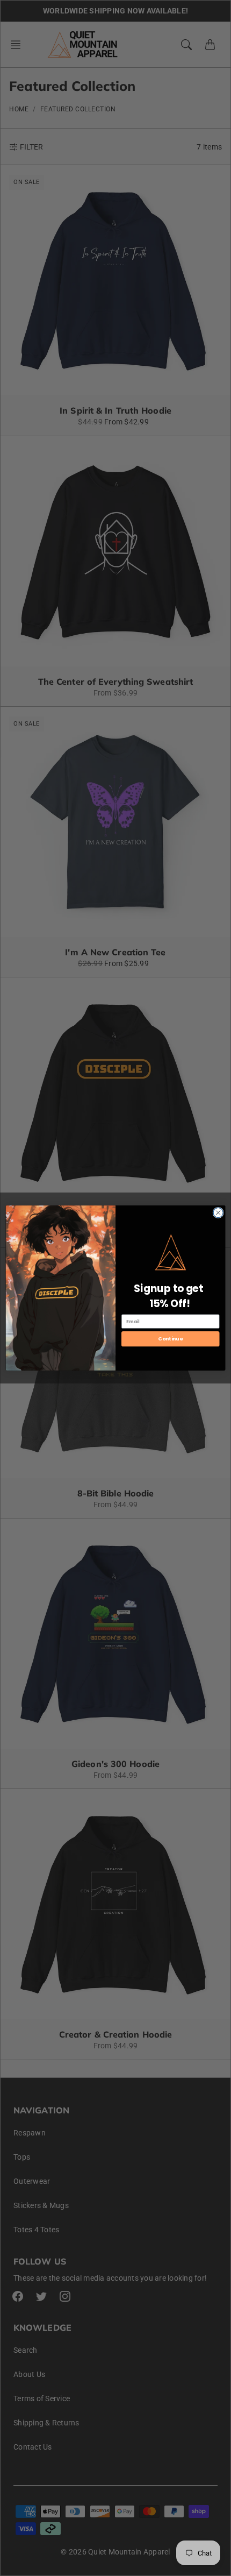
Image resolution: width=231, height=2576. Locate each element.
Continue (170, 1339)
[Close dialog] (218, 1212)
